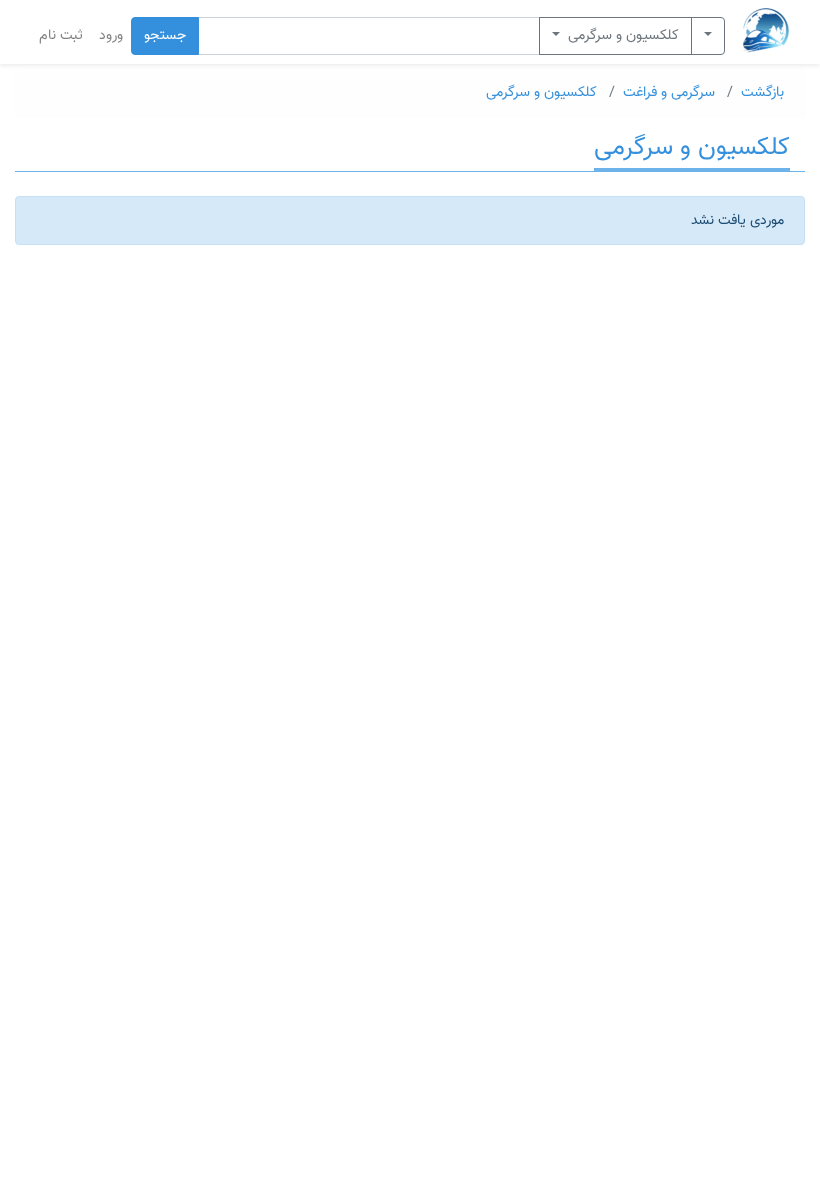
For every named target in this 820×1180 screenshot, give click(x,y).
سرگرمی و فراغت (669, 92)
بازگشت (762, 92)
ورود (111, 35)
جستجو (165, 35)
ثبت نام (61, 35)
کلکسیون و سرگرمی (621, 35)
